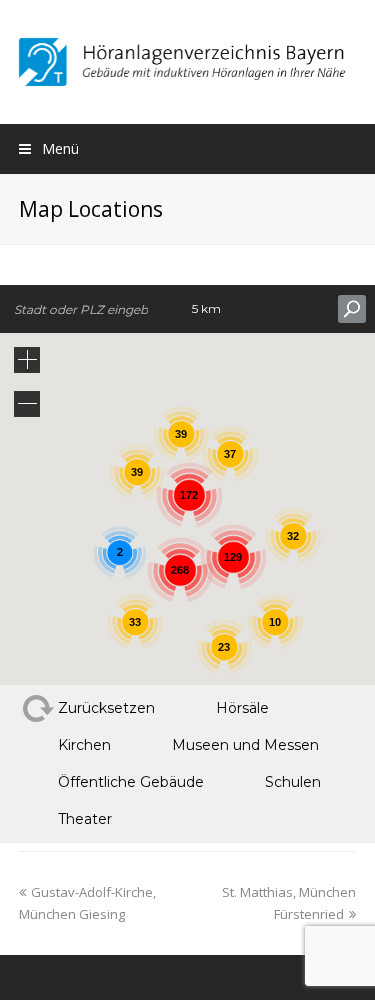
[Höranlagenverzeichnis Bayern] (187, 60)
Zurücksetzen (106, 708)
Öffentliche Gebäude (131, 782)
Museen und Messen (245, 745)
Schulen (293, 782)
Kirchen (84, 745)
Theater (85, 819)
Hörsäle (242, 708)
